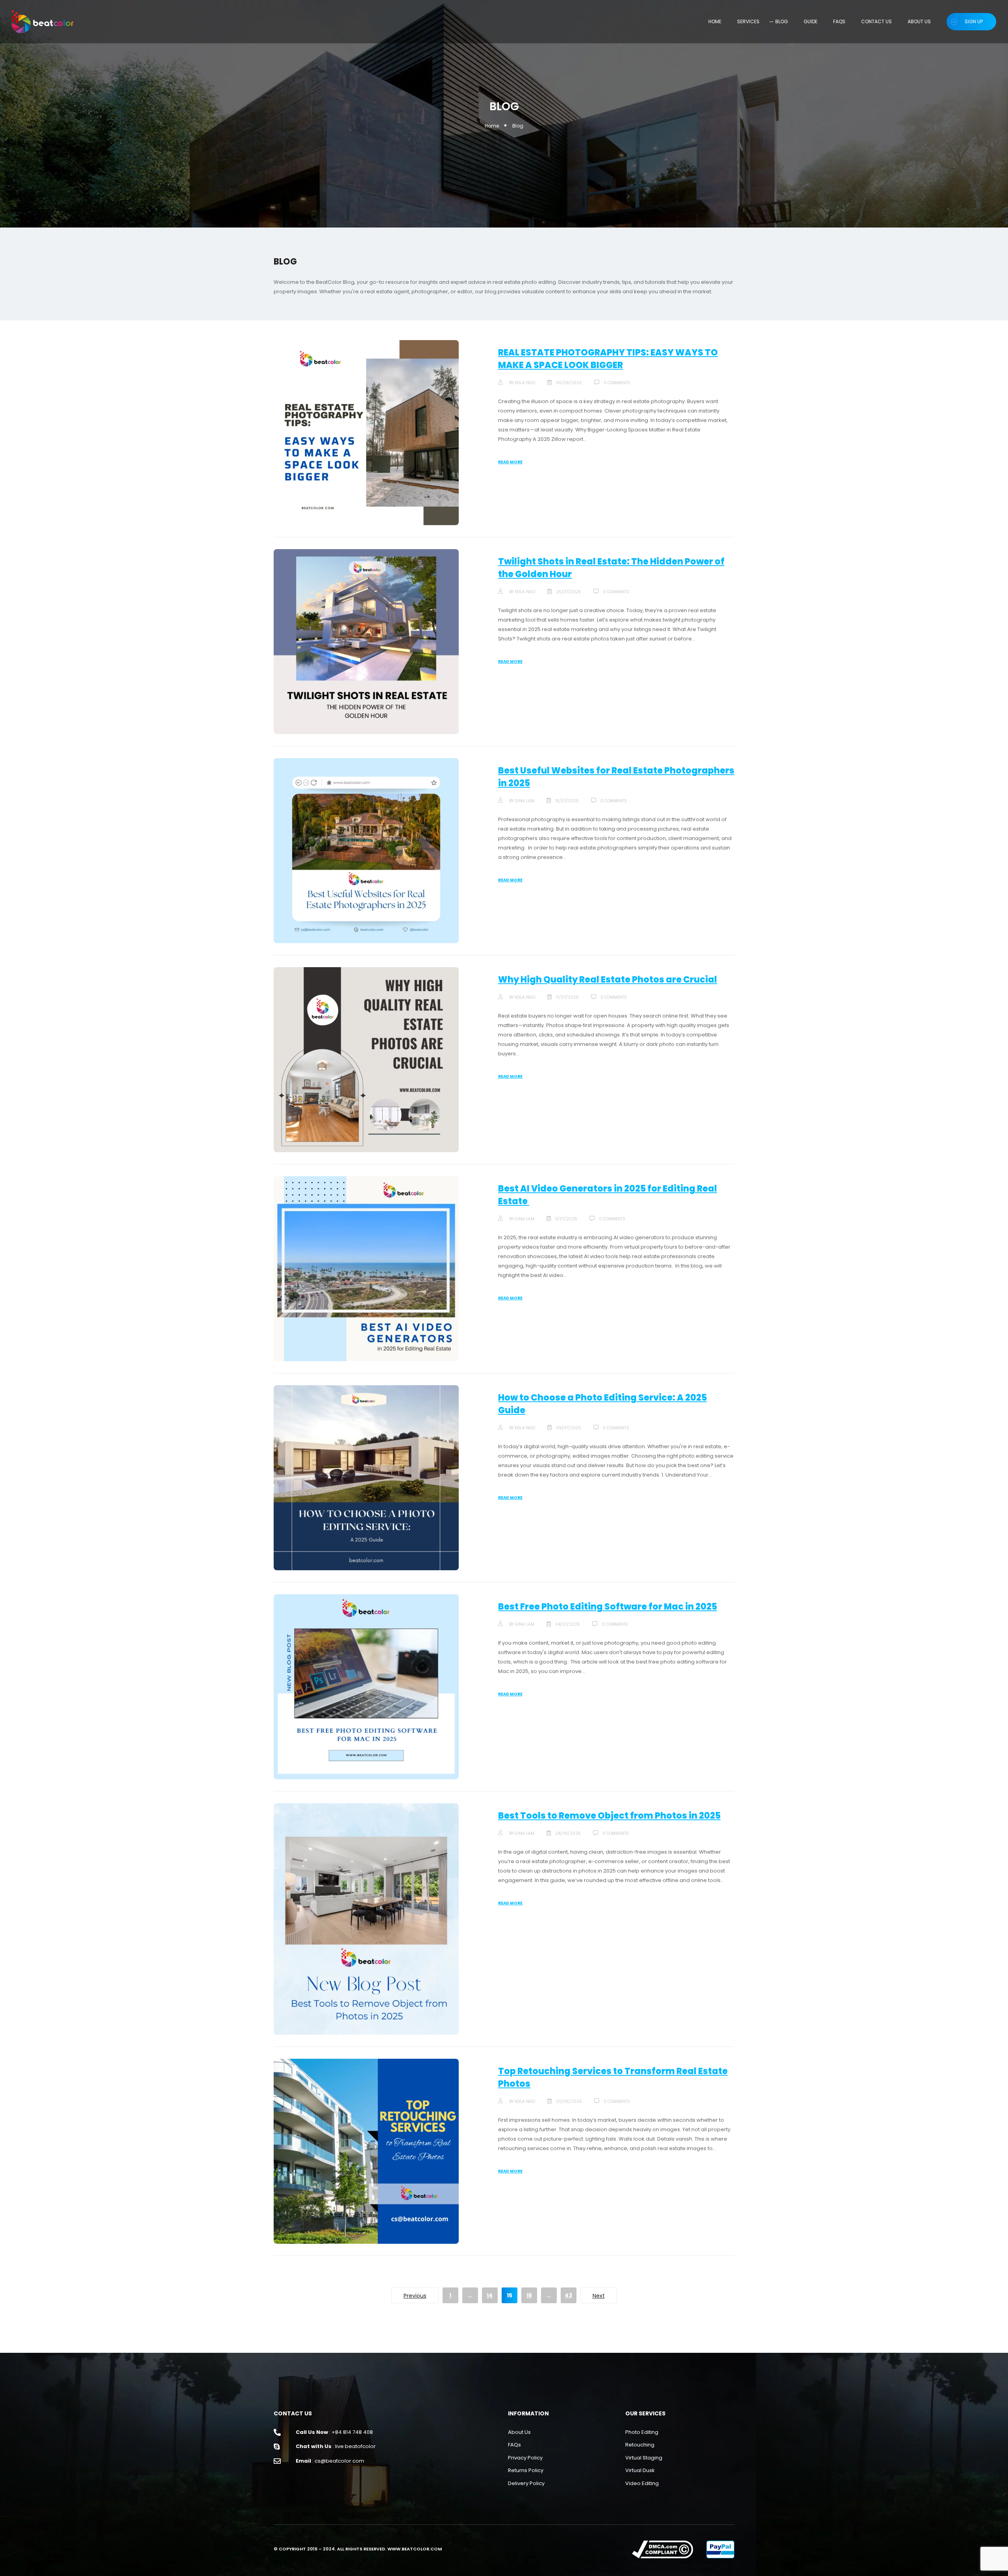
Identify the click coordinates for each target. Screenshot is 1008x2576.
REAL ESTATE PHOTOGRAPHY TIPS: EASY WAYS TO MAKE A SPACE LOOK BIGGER (608, 359)
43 (568, 2295)
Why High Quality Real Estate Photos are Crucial (608, 980)
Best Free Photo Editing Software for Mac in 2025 (608, 1607)
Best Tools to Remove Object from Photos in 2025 (609, 1816)
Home (492, 126)
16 (529, 2295)
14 (490, 2295)
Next (599, 2296)
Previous (415, 2296)
